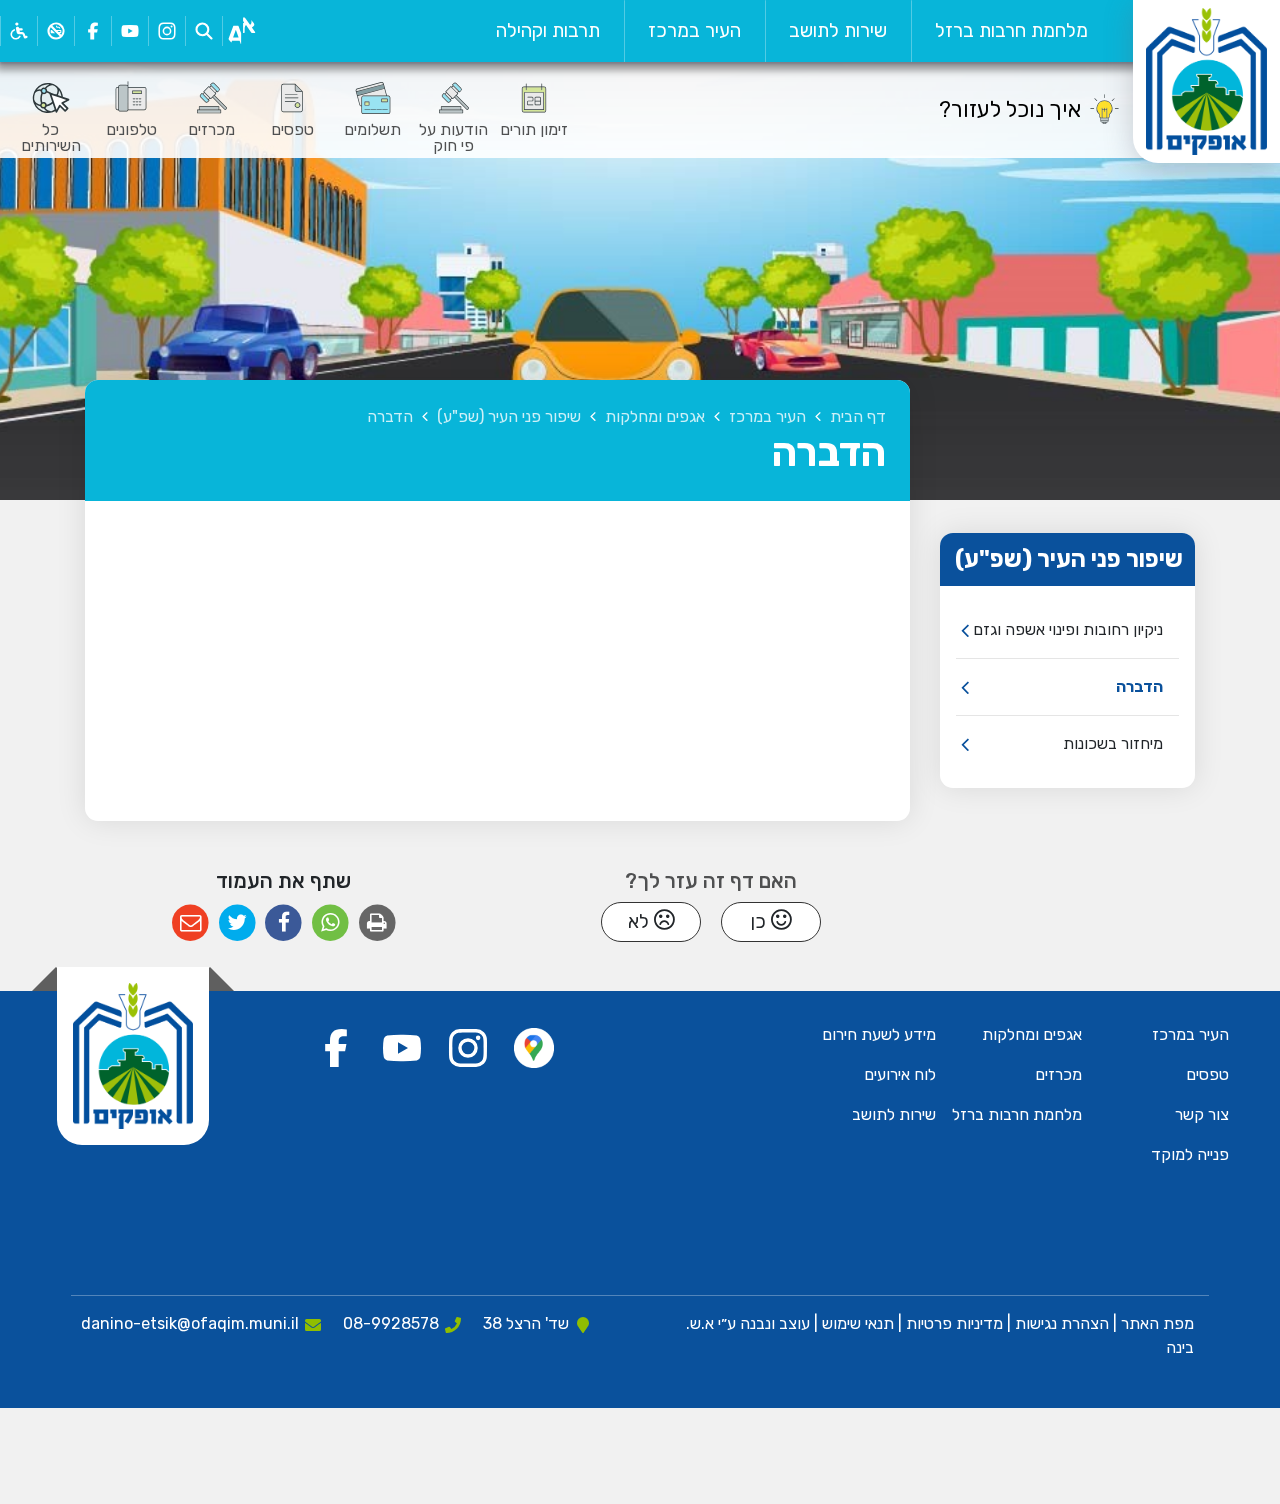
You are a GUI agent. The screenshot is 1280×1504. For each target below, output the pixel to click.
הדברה (1139, 686)
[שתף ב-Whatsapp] (330, 923)
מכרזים (1058, 1074)
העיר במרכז (694, 30)
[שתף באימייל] (190, 923)
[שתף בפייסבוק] (283, 923)
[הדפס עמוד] (377, 923)
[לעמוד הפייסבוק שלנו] (92, 31)
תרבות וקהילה (548, 30)
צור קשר (1202, 1114)
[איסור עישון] (55, 31)
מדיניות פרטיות (952, 1323)
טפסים (1207, 1074)
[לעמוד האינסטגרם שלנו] (166, 31)
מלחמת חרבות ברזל (1011, 30)
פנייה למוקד (1190, 1154)
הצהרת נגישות (1062, 1323)
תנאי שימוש (856, 1323)
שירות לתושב (838, 30)
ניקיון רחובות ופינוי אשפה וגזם (1068, 629)
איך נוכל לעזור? (1010, 109)
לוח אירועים (900, 1074)
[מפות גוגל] (534, 1048)
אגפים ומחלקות (1032, 1034)
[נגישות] (18, 31)
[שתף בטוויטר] (237, 923)
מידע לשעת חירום (879, 1034)
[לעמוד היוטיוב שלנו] (129, 31)
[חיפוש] (203, 31)
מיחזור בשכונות (1113, 743)
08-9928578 (391, 1323)
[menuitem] (1011, 31)
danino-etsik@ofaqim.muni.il (190, 1323)
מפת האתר (1157, 1323)
